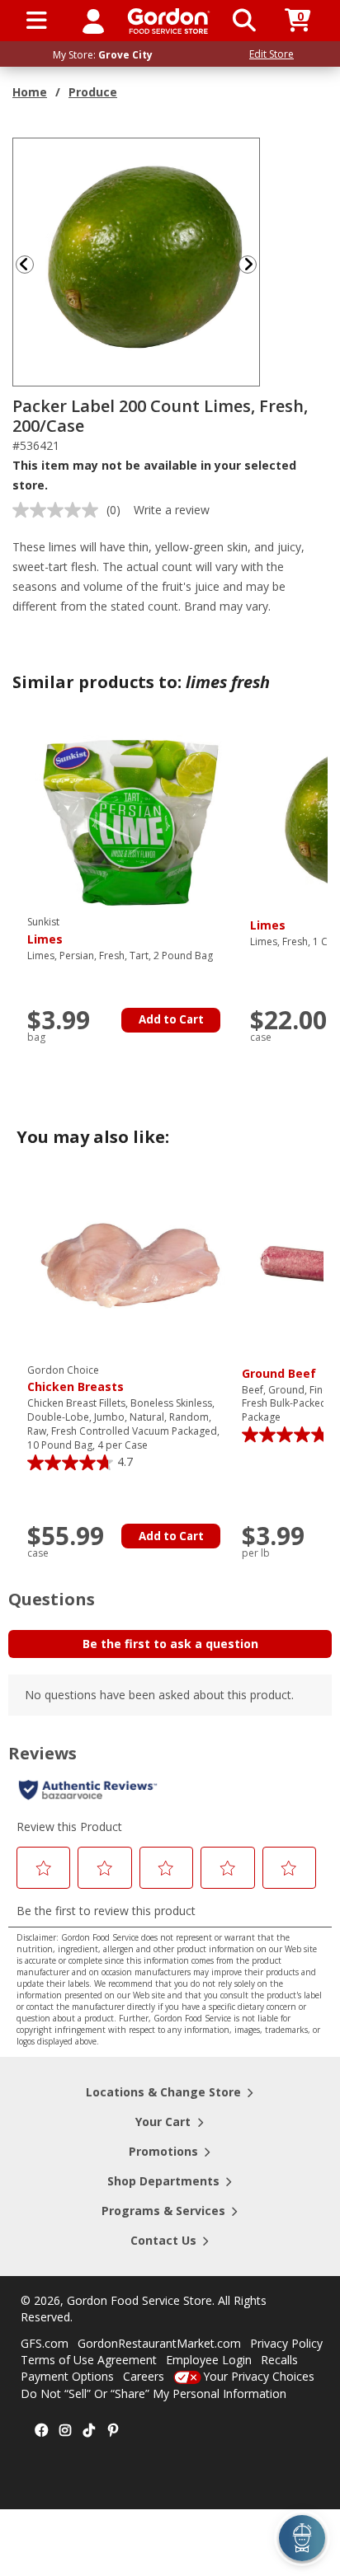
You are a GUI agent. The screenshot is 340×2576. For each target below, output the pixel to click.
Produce (93, 92)
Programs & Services (163, 2211)
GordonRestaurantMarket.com (159, 2343)
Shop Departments (163, 2181)
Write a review (172, 510)
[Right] (254, 264)
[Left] (23, 264)
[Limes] (130, 820)
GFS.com (45, 2343)
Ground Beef (279, 1373)
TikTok (89, 2431)
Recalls (279, 2360)
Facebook (41, 2431)
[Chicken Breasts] (130, 1267)
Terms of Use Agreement (89, 2360)
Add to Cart (171, 1019)
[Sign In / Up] (93, 21)
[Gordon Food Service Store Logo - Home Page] (169, 21)
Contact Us (163, 2240)
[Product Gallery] (137, 261)
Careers (144, 2376)
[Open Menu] (37, 21)
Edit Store (272, 54)
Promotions (163, 2151)
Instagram (65, 2431)
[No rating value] (59, 510)
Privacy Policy (286, 2343)
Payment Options (67, 2376)
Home (30, 92)
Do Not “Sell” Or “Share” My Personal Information (153, 2393)
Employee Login (209, 2360)
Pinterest (113, 2431)
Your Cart (163, 2122)
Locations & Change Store (163, 2092)
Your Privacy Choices (259, 2376)
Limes (268, 925)
